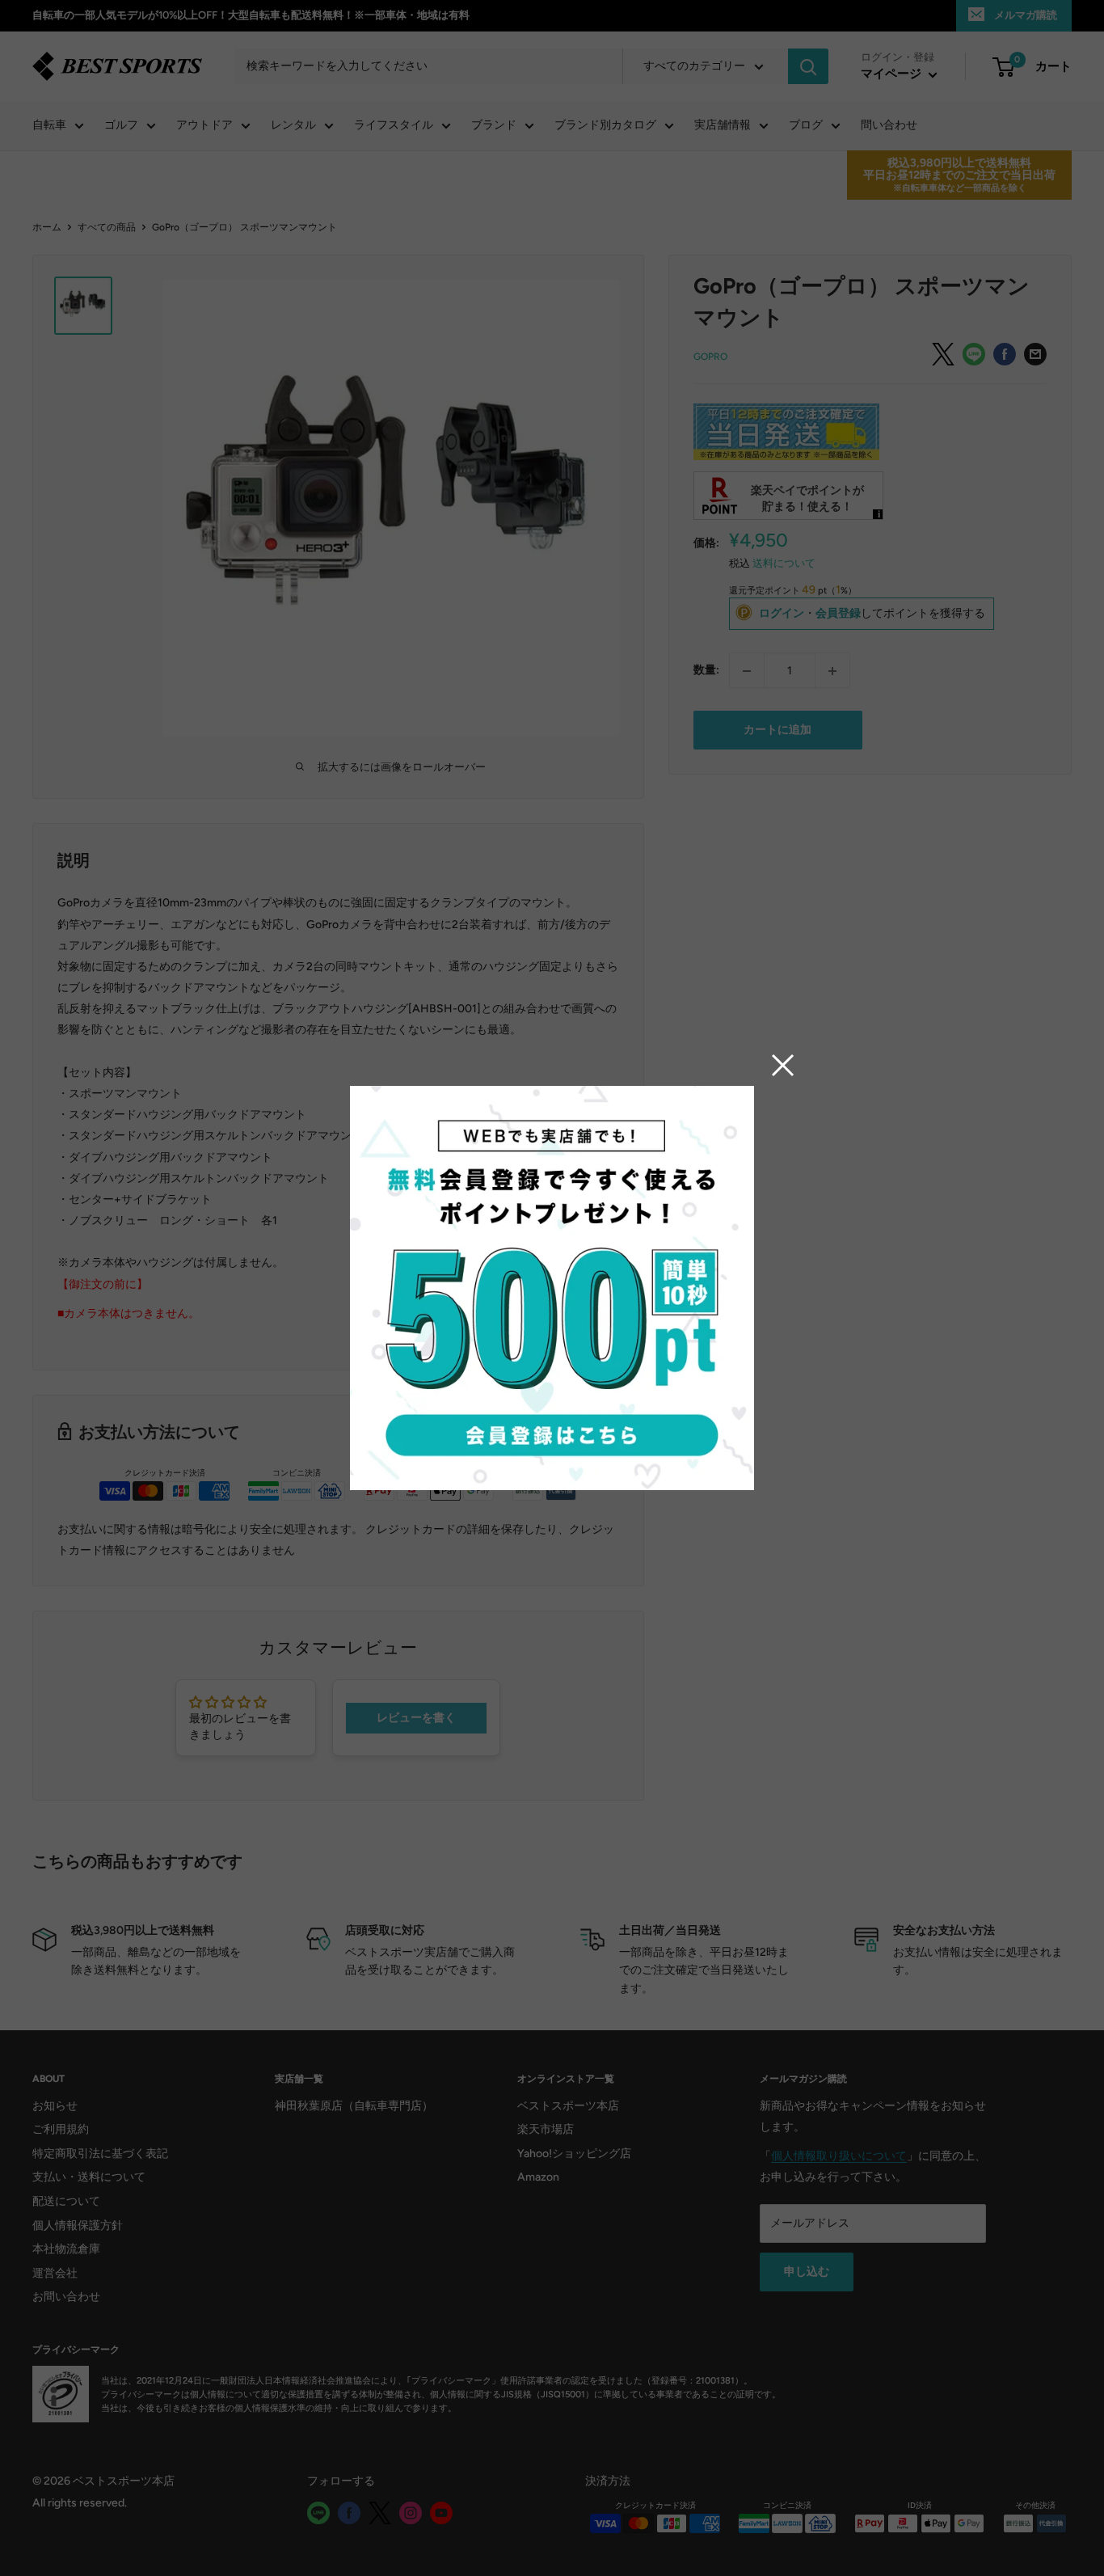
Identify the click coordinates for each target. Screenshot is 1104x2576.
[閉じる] (783, 1065)
